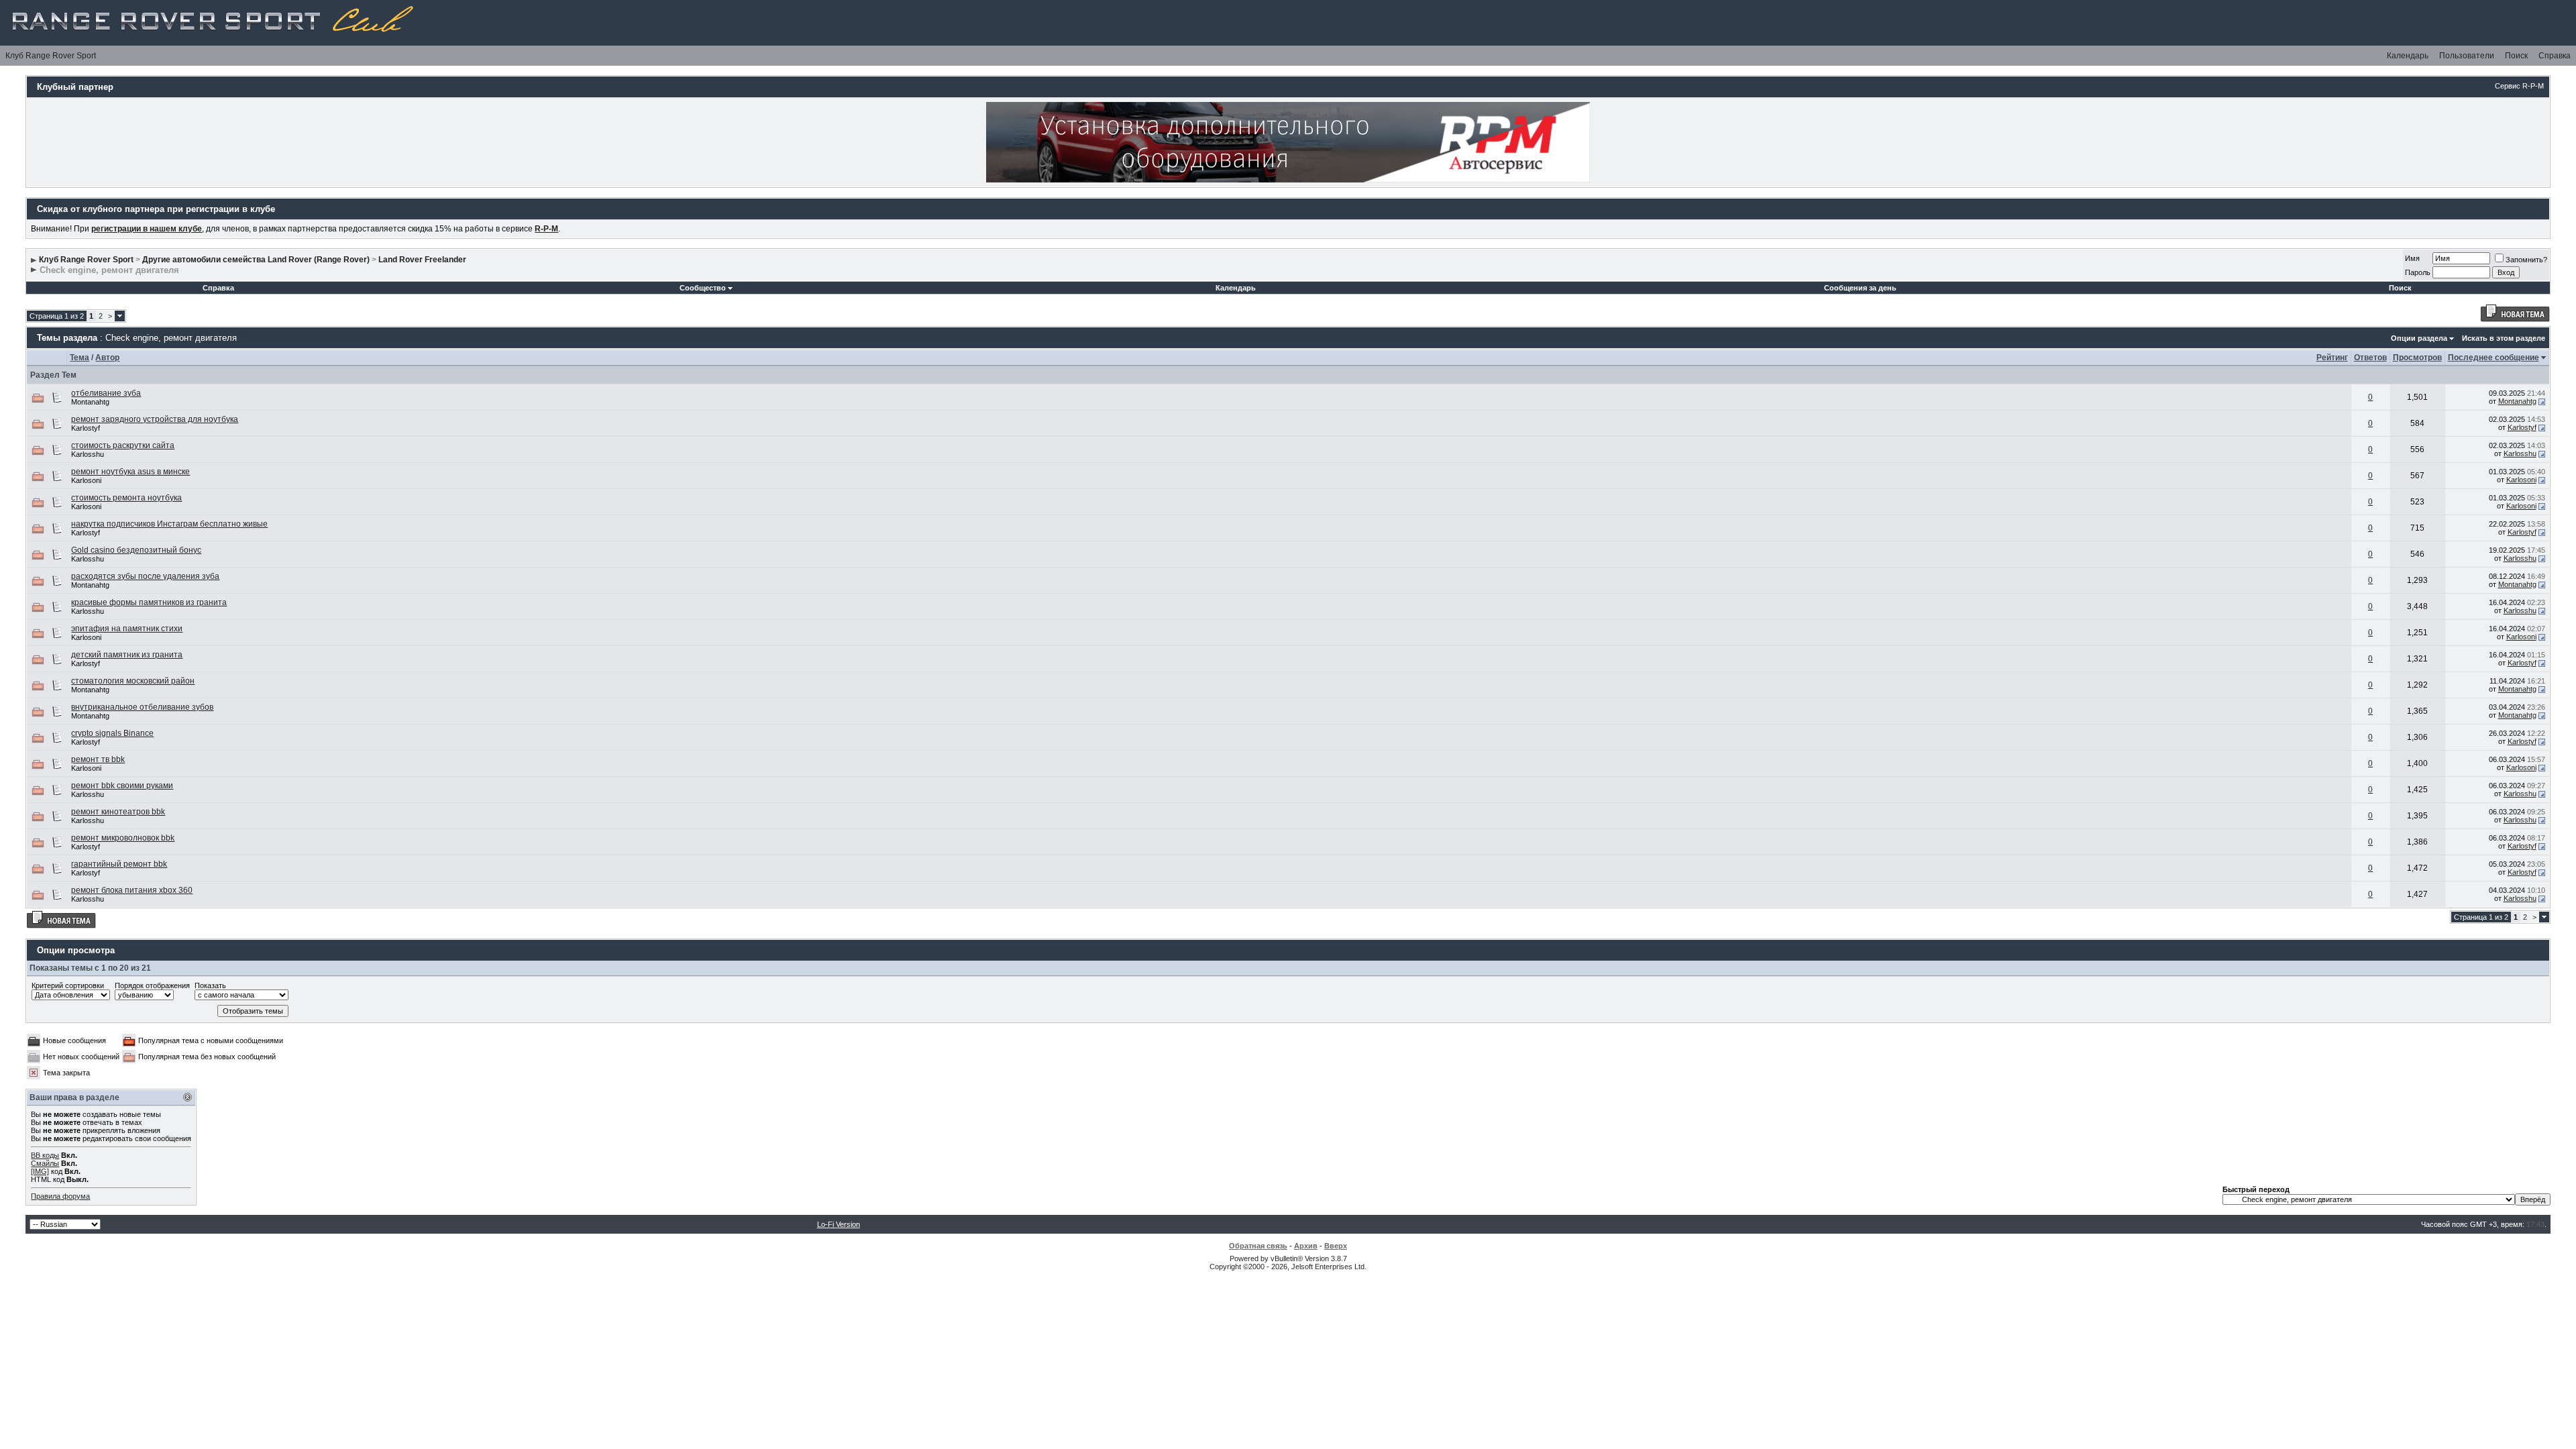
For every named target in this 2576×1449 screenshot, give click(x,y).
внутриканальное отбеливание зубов (142, 707)
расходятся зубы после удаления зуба (145, 576)
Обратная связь (1258, 1246)
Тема (79, 358)
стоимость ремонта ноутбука (126, 498)
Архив (1306, 1246)
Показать (210, 985)
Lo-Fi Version (839, 1224)
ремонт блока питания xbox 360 (132, 890)
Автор (107, 358)
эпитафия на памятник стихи (127, 629)
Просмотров (2417, 358)
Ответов (2370, 358)
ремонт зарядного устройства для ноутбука (155, 419)
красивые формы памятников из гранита (149, 602)
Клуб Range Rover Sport (51, 56)
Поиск (2516, 56)
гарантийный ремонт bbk (119, 864)
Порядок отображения (152, 985)
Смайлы (45, 1163)
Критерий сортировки (68, 985)
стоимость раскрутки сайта (123, 445)
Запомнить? (2526, 260)
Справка (2555, 56)
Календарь (2408, 56)
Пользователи (2467, 56)
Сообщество (703, 288)
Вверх (1336, 1246)
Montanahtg (90, 402)
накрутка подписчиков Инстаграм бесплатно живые (169, 524)
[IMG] (40, 1171)
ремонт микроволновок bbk (123, 838)
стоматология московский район (133, 681)
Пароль (2418, 272)
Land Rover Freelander (422, 260)
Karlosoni (86, 480)
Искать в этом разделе (2504, 338)
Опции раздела (2419, 338)
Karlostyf (86, 428)
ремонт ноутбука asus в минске (130, 472)
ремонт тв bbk (98, 759)
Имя (2412, 258)
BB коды (45, 1155)
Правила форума (60, 1196)
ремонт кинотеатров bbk (118, 812)
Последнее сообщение (2493, 358)
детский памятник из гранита (127, 655)
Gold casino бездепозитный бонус (136, 550)
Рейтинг (2332, 358)
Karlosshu (88, 454)
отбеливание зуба (106, 393)
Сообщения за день (1860, 288)
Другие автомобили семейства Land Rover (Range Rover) (256, 260)
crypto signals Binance (112, 733)
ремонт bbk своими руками (122, 786)
